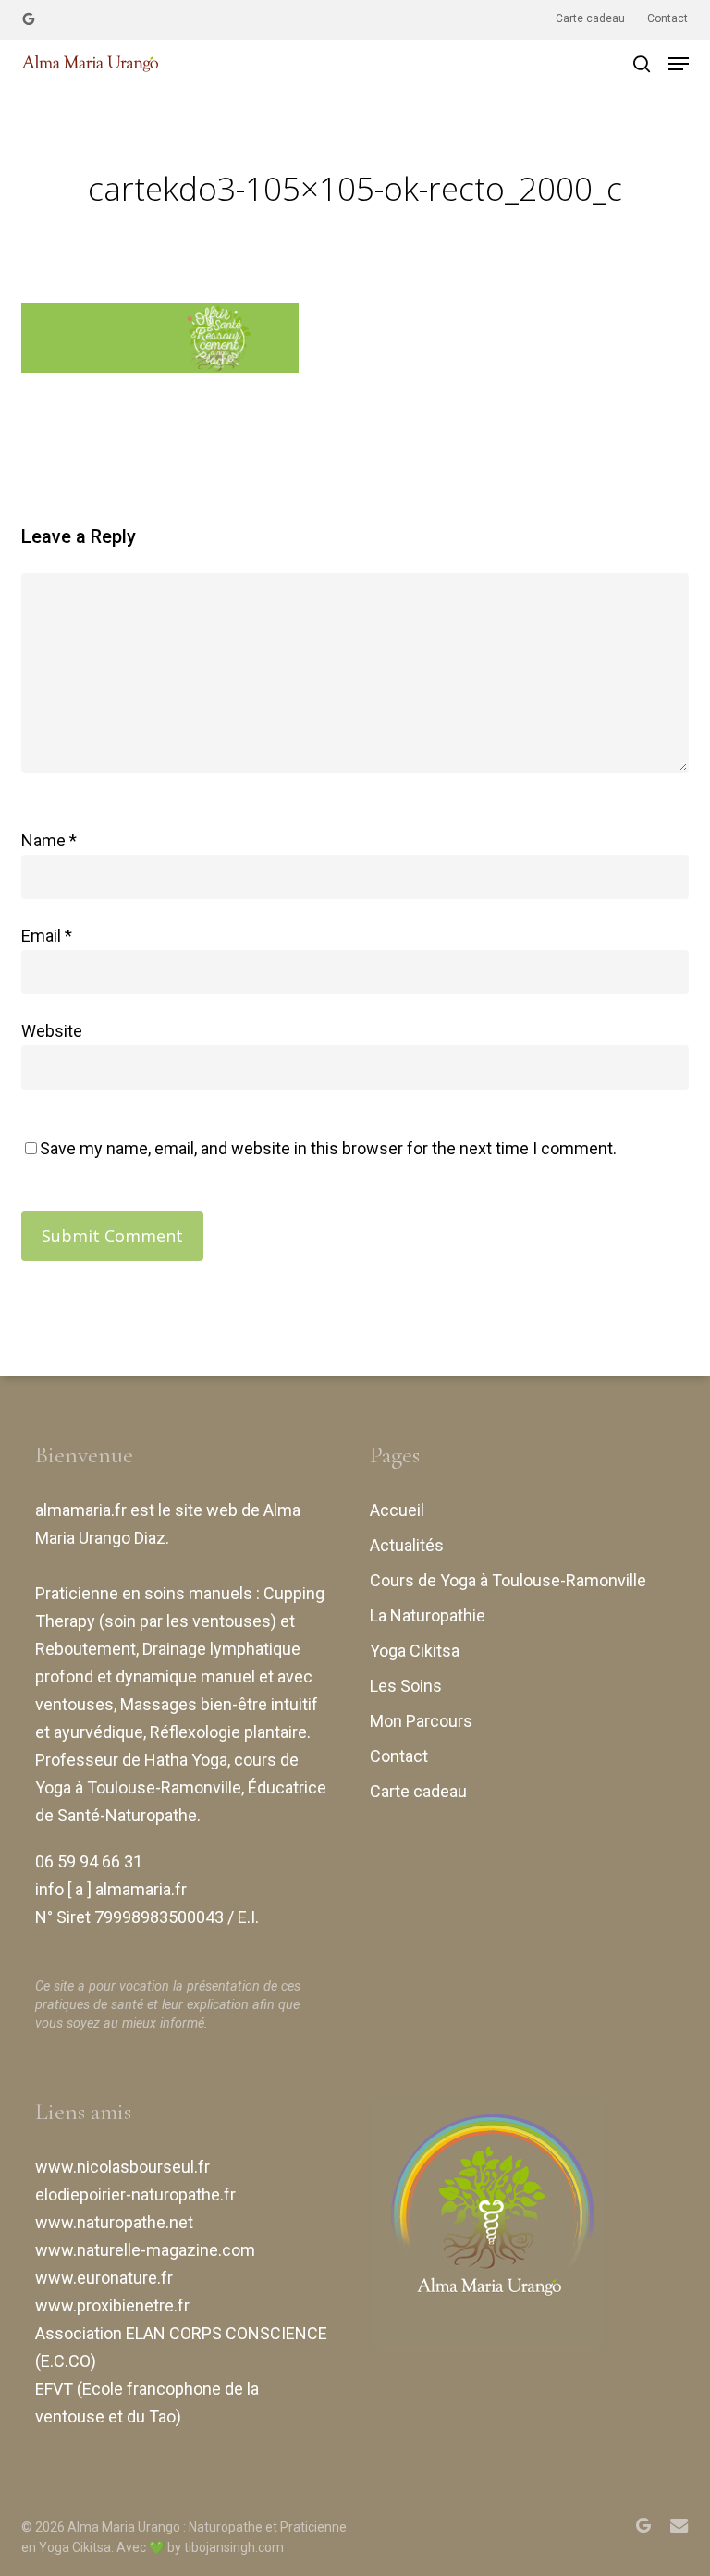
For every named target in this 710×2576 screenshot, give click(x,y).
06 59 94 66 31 (89, 1861)
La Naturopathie (428, 1615)
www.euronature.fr (104, 2278)
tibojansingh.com (234, 2547)
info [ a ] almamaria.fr (111, 1889)
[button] (679, 64)
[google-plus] (28, 18)
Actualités (407, 1545)
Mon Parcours (421, 1721)
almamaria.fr (81, 1510)
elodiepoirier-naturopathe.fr (135, 2194)
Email (47, 936)
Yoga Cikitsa (415, 1651)
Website (52, 1031)
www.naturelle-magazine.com (145, 2250)
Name (49, 840)
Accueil (397, 1510)
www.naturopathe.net (114, 2222)
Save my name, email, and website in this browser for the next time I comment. (328, 1148)
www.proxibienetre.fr (112, 2305)
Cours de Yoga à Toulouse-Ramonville (508, 1580)
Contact (399, 1756)
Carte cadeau (418, 1791)
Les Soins (406, 1686)
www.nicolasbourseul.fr (122, 2167)
